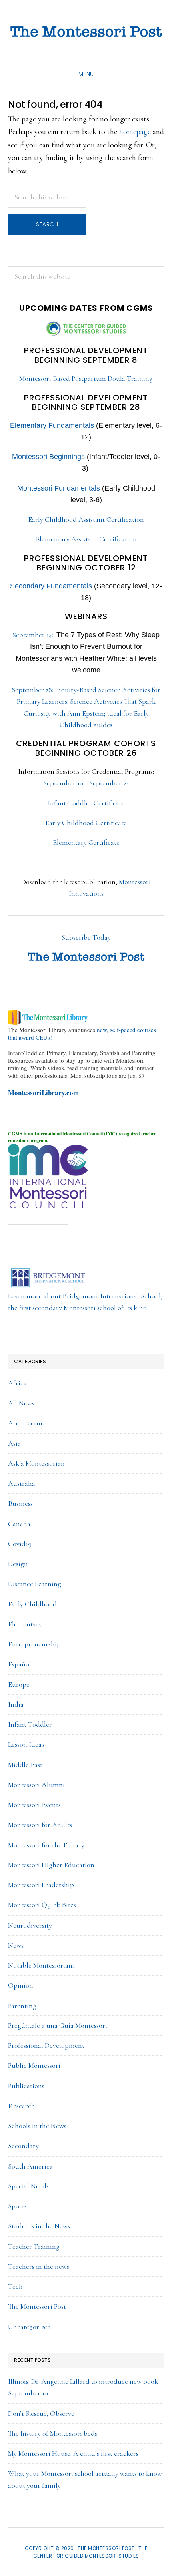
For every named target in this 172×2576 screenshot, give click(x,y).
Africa (17, 1383)
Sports (17, 2206)
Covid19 (20, 1544)
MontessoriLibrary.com (43, 1092)
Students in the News (39, 2226)
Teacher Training (34, 2246)
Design (18, 1564)
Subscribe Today (86, 937)
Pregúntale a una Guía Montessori (58, 2025)
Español (20, 1664)
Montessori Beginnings (48, 457)
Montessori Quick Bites (42, 1905)
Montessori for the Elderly (46, 1845)
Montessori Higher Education (51, 1865)
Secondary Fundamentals (51, 586)
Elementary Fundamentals (52, 425)
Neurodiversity (30, 1925)
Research (22, 2106)
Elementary (25, 1624)
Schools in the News (37, 2126)
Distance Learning (35, 1584)
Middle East (25, 1765)
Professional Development (46, 2045)
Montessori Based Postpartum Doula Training (86, 378)
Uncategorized (30, 2327)
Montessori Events (34, 1805)
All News (21, 1403)
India (16, 1704)
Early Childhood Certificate (86, 823)
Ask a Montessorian (36, 1463)
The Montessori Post (86, 32)
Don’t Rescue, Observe (41, 2413)
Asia (14, 1443)
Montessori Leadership (41, 1885)
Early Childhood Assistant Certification (86, 519)
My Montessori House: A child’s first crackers (73, 2453)
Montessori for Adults (40, 1825)
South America (30, 2166)
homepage (135, 132)
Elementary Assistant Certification (86, 539)
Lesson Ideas (26, 1744)
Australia (22, 1483)
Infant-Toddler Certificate (86, 803)
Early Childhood (32, 1604)
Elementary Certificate (86, 842)
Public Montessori (34, 2065)
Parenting (22, 2006)
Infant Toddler (30, 1724)
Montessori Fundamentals (59, 488)
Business (20, 1503)
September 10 (63, 783)
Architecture (27, 1423)
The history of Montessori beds (53, 2433)
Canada (19, 1524)
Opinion (21, 1985)
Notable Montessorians (41, 1965)
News (16, 1945)
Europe (19, 1684)
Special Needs (28, 2186)
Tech (15, 2286)
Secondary (23, 2146)
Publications (26, 2086)
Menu (86, 74)
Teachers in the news (39, 2266)
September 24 (109, 783)
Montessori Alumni (36, 1785)
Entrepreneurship (34, 1644)
